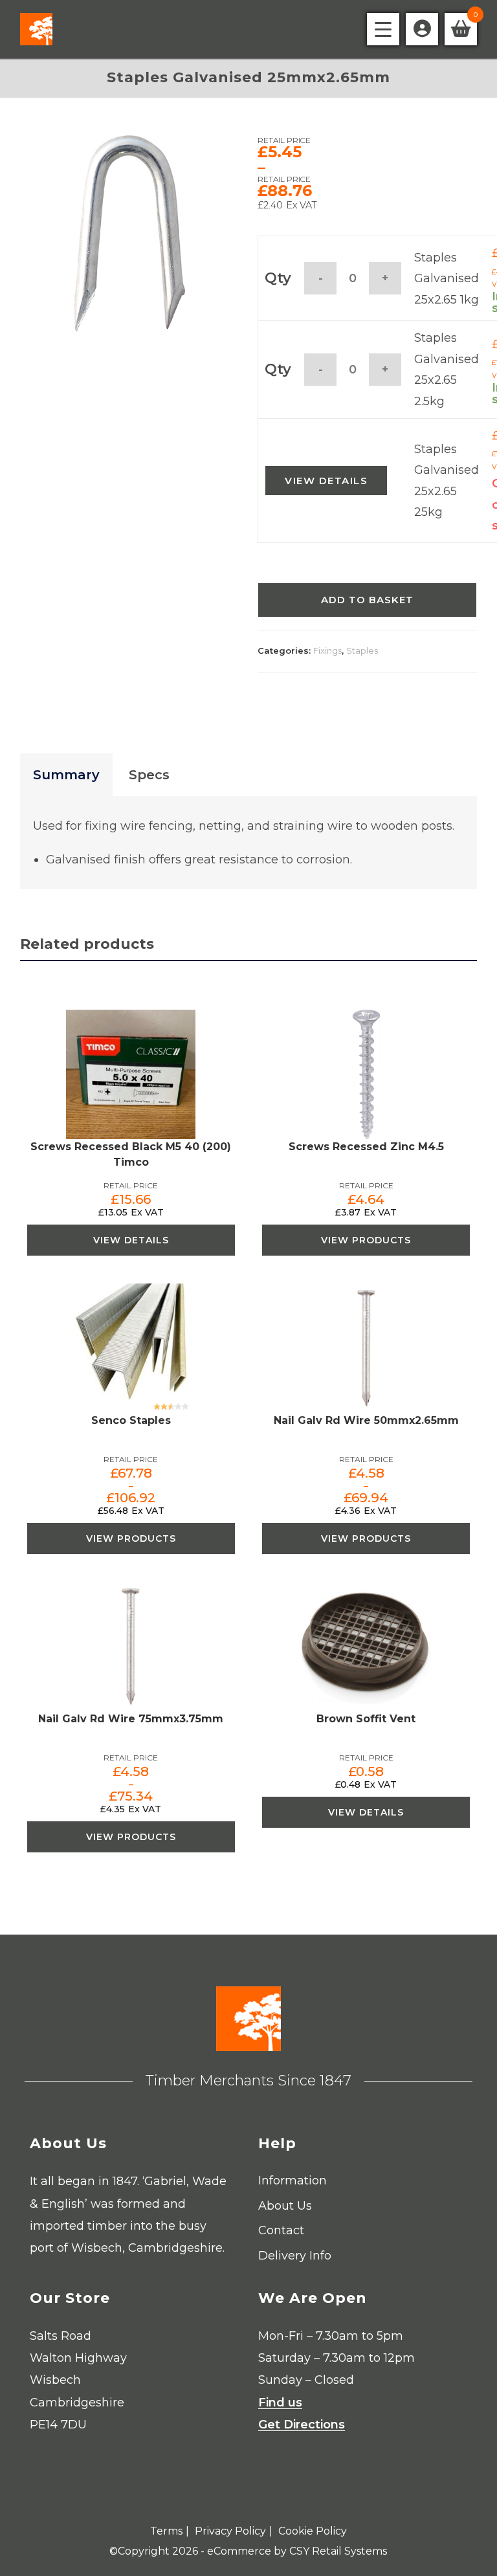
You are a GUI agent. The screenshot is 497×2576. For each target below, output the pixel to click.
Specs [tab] (149, 775)
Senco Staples (131, 1420)
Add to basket (367, 600)
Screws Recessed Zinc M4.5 (366, 1147)
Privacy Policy (230, 2531)
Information (293, 2181)
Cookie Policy (313, 2531)
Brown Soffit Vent (366, 1719)
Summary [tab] (66, 775)
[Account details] (422, 29)
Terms (166, 2531)
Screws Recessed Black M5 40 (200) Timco (131, 1154)
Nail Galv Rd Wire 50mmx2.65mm (366, 1420)
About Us (285, 2206)
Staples (362, 650)
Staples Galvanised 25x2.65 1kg (447, 279)
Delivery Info (295, 2256)
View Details (326, 481)
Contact (281, 2230)
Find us (280, 2403)
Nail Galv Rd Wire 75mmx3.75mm (131, 1719)
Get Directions (302, 2425)
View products (366, 1240)
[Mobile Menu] (383, 29)
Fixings (327, 650)
